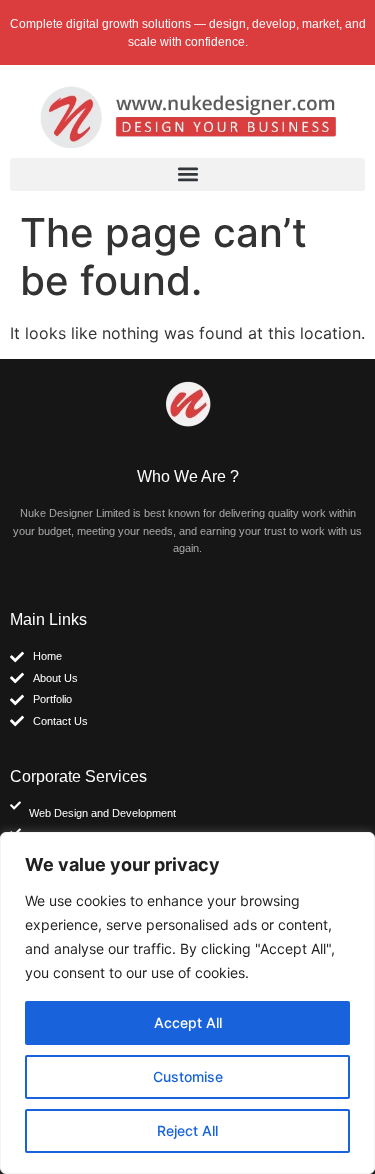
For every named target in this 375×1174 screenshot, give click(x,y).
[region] (187, 1003)
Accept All (188, 1022)
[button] (187, 174)
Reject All (187, 1130)
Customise (188, 1076)
